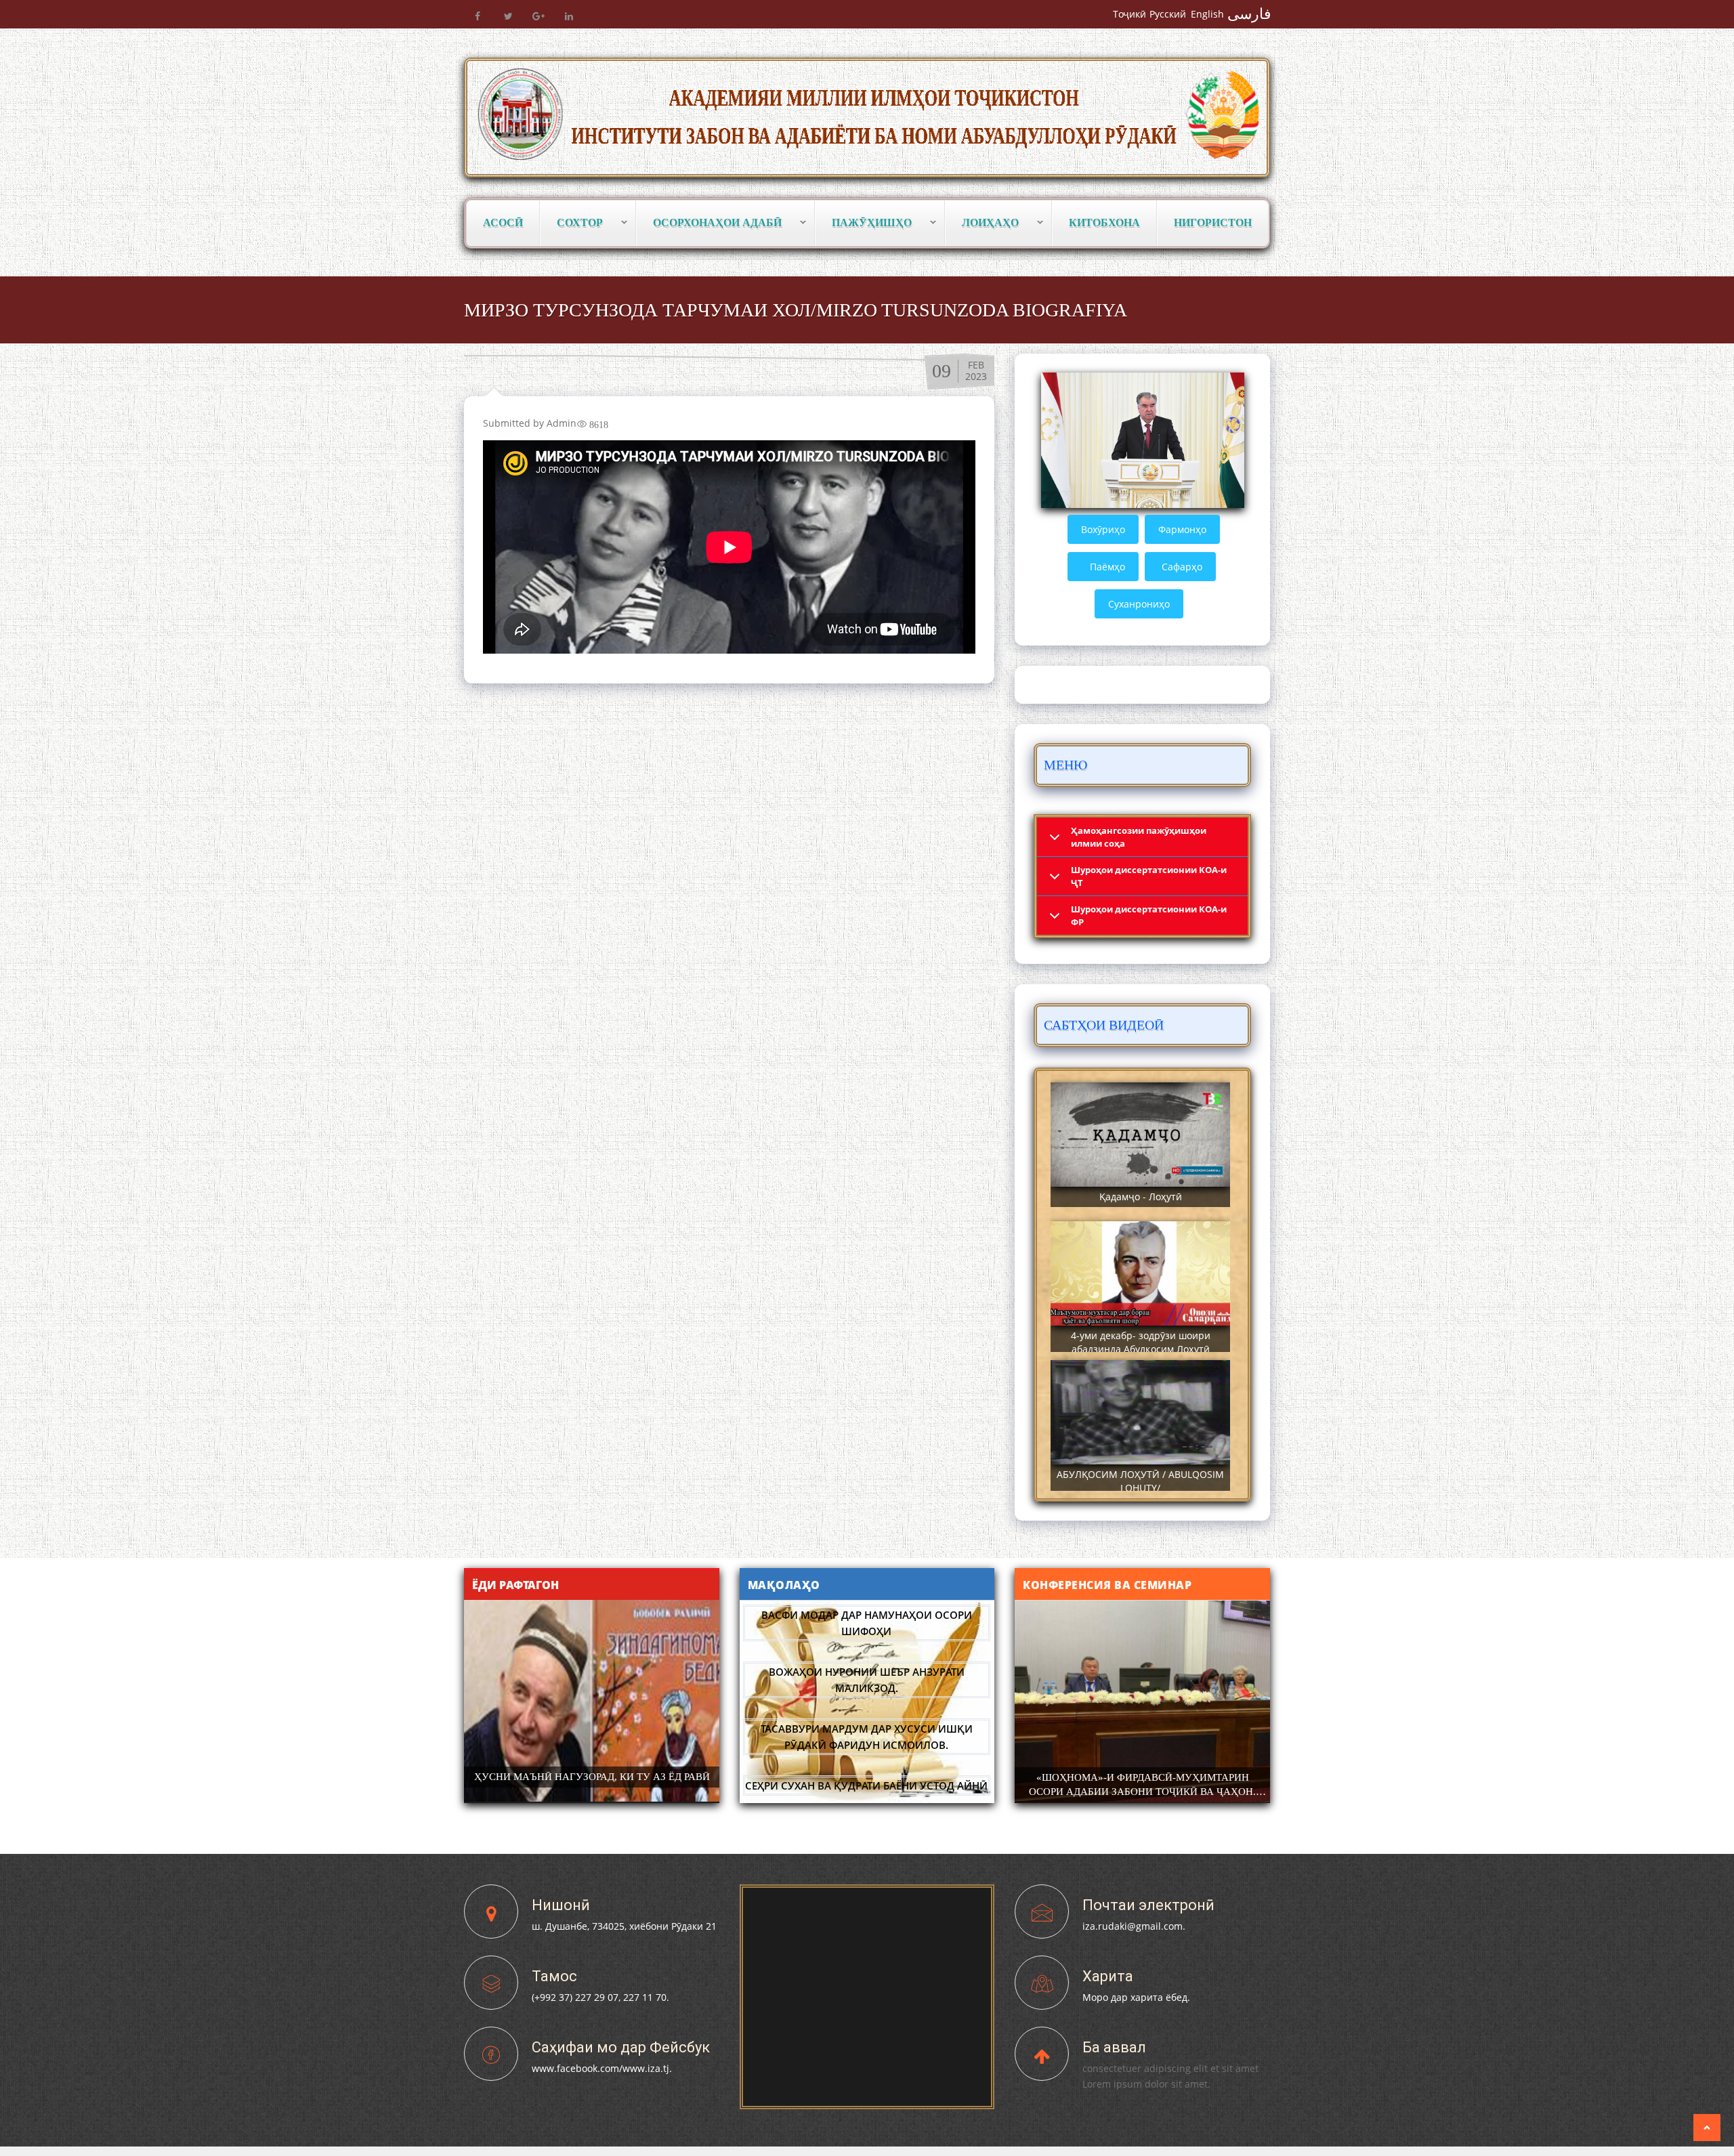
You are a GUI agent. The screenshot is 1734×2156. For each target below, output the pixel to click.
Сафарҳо (1182, 567)
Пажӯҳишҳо (864, 223)
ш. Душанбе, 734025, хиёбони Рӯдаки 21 (624, 1926)
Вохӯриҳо (1103, 529)
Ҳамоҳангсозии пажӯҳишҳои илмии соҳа (1139, 837)
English (1207, 14)
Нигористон (1213, 223)
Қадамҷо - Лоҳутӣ (1141, 1197)
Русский (1168, 14)
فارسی (1249, 14)
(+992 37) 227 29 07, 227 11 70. (600, 1997)
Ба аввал (1114, 2047)
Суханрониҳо (1139, 604)
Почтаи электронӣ (1148, 1905)
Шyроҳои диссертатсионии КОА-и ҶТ (1149, 876)
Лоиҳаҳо (982, 223)
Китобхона (1104, 223)
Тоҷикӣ (1129, 14)
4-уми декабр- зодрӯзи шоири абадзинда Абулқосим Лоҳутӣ (1141, 1342)
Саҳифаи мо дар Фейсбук (621, 2047)
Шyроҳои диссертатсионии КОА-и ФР (1149, 915)
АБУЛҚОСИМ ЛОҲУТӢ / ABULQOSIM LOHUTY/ (1140, 1481)
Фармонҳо (1182, 529)
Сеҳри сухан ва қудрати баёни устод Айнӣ (866, 1729)
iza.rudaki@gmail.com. (1134, 1926)
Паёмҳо (1107, 567)
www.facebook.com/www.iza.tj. (602, 2068)
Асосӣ (503, 223)
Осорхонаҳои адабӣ (709, 223)
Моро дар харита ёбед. (1136, 1997)
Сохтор (572, 223)
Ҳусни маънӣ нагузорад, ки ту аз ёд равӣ (592, 1777)
